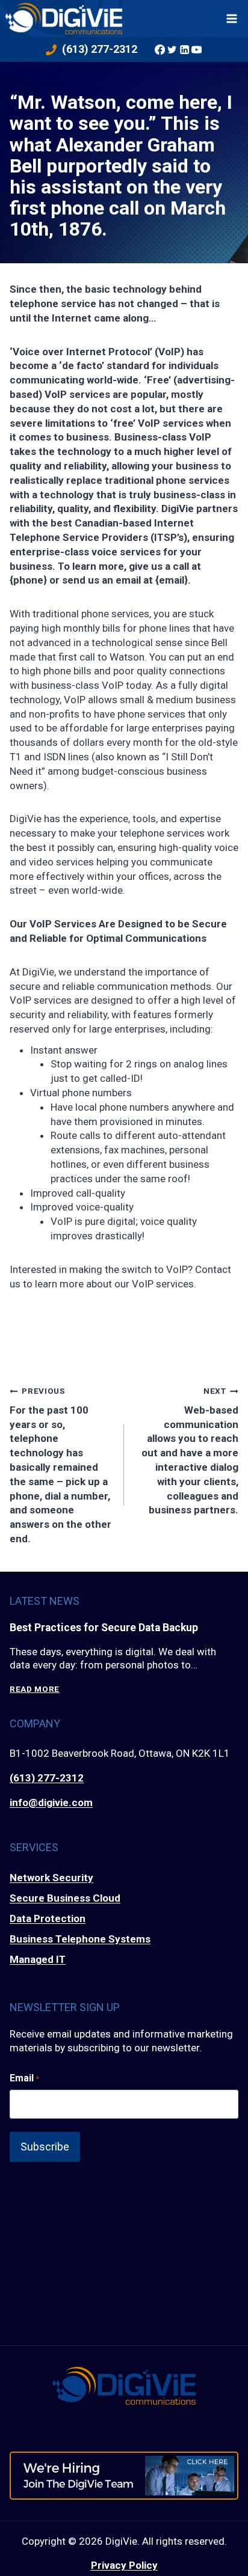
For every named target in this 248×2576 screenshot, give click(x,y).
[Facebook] (160, 49)
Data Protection (48, 1918)
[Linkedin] (184, 49)
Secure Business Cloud (65, 1898)
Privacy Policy (124, 2565)
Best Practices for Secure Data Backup (104, 1628)
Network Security (51, 1878)
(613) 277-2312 (47, 1778)
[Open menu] (232, 18)
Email (24, 2078)
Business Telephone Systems (80, 1939)
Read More (35, 1689)
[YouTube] (196, 49)
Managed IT (38, 1959)
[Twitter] (172, 49)
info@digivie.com (51, 1802)
